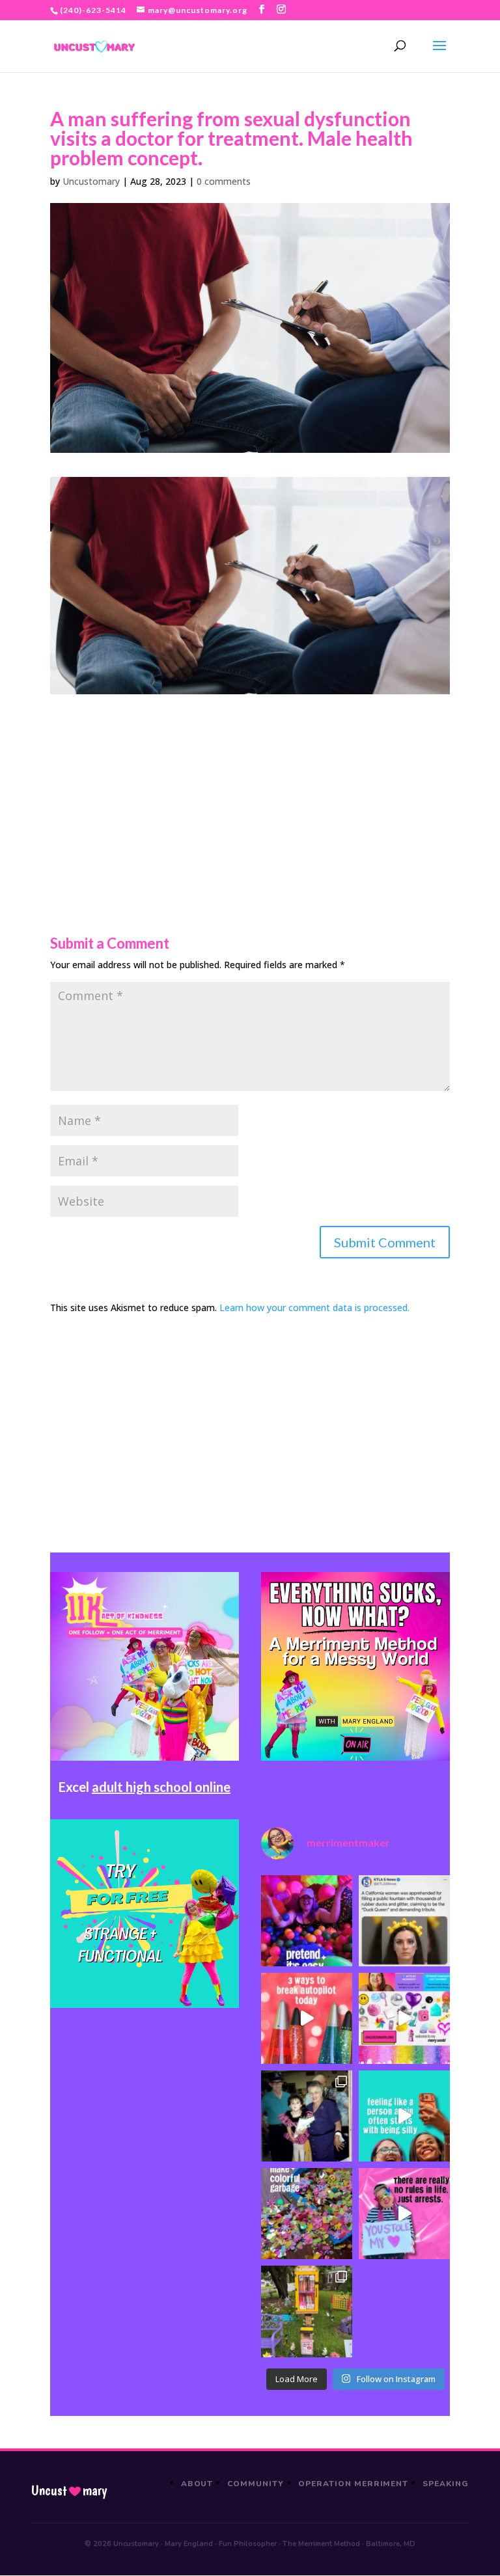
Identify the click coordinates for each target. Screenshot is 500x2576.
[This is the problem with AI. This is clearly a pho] (404, 1921)
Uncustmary (69, 2491)
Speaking (446, 2484)
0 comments (224, 181)
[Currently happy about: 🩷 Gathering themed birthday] (307, 2311)
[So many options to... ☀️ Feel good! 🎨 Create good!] (404, 2018)
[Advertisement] (250, 785)
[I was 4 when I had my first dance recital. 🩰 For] (307, 2116)
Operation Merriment (353, 2484)
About (197, 2484)
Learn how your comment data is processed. (314, 1308)
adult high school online (161, 1787)
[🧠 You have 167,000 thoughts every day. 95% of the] (307, 2018)
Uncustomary (91, 181)
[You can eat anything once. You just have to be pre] (404, 2214)
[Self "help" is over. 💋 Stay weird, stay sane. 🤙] (404, 2116)
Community (256, 2484)
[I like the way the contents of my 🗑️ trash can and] (307, 2214)
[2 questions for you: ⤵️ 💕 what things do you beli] (307, 1921)
